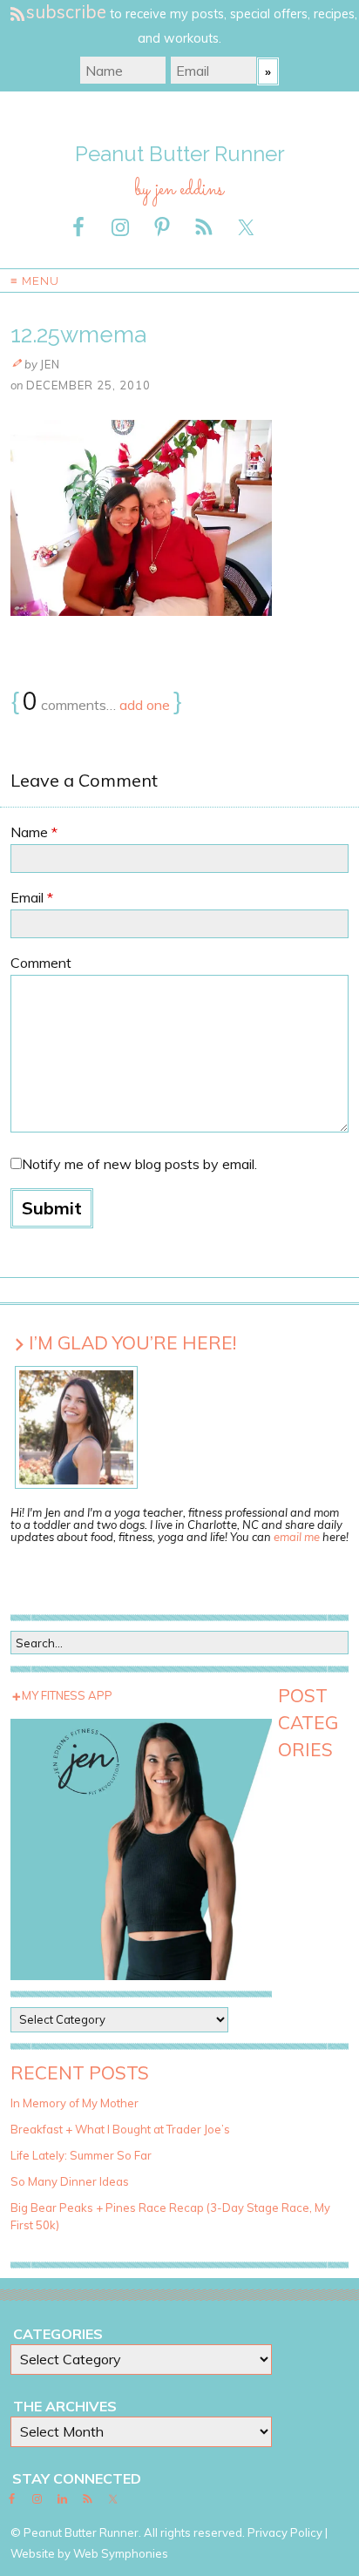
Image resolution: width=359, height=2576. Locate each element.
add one (145, 705)
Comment (41, 963)
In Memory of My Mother (75, 2103)
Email (32, 897)
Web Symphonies (121, 2553)
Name (34, 832)
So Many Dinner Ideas (70, 2181)
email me (297, 1537)
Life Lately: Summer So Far (81, 2155)
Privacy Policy (285, 2532)
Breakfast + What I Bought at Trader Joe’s (120, 2129)
